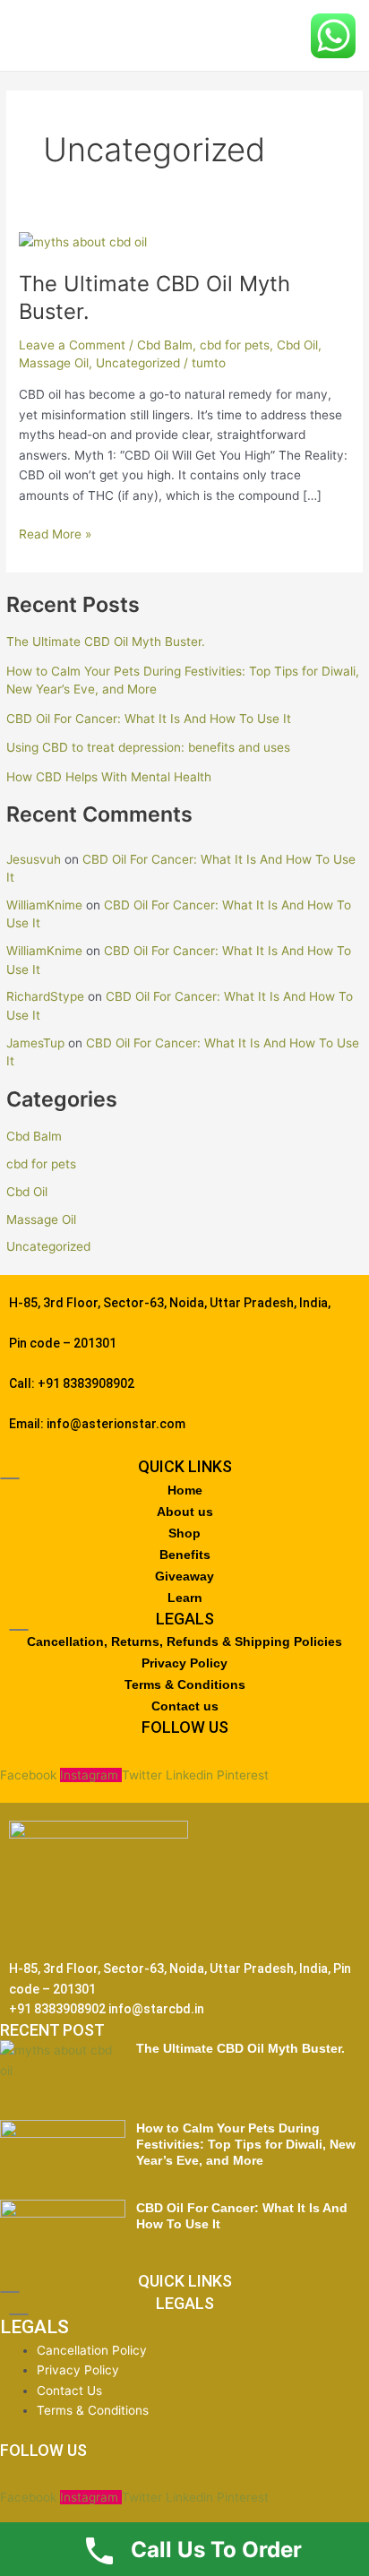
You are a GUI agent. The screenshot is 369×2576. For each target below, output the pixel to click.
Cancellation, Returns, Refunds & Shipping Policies (184, 1641)
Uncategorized (48, 1246)
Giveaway (184, 1576)
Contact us (185, 1706)
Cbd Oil (27, 1192)
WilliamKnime (44, 905)
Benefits (185, 1555)
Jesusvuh (34, 859)
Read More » (55, 533)
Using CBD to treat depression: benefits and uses (148, 747)
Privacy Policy (184, 1663)
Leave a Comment (72, 345)
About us (185, 1512)
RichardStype (45, 996)
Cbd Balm (34, 1136)
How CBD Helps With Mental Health (111, 777)
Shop (184, 1533)
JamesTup (35, 1043)
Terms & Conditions (185, 1684)
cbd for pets (41, 1164)
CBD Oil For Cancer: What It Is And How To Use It (150, 719)
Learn (185, 1598)
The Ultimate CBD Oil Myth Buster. (106, 642)
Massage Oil (41, 1219)
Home (185, 1490)
